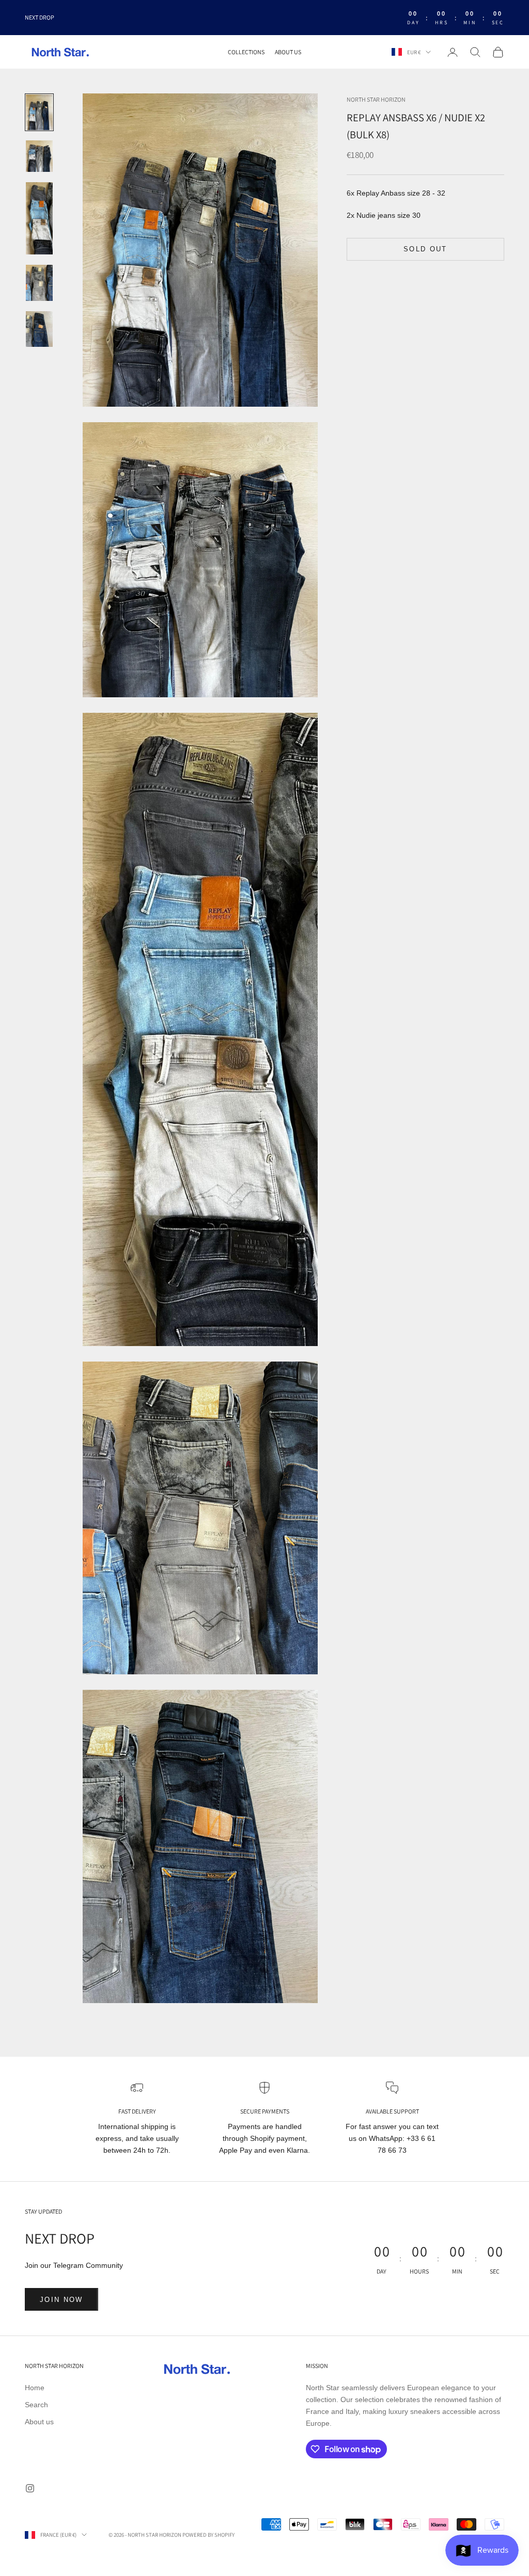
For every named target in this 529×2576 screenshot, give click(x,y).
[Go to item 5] (39, 329)
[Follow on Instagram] (30, 2488)
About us (288, 52)
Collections (246, 52)
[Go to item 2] (39, 156)
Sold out (425, 249)
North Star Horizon (376, 99)
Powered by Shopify (208, 2535)
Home (35, 2388)
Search (36, 2405)
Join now (61, 2300)
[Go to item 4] (39, 283)
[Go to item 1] (39, 112)
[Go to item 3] (39, 218)
